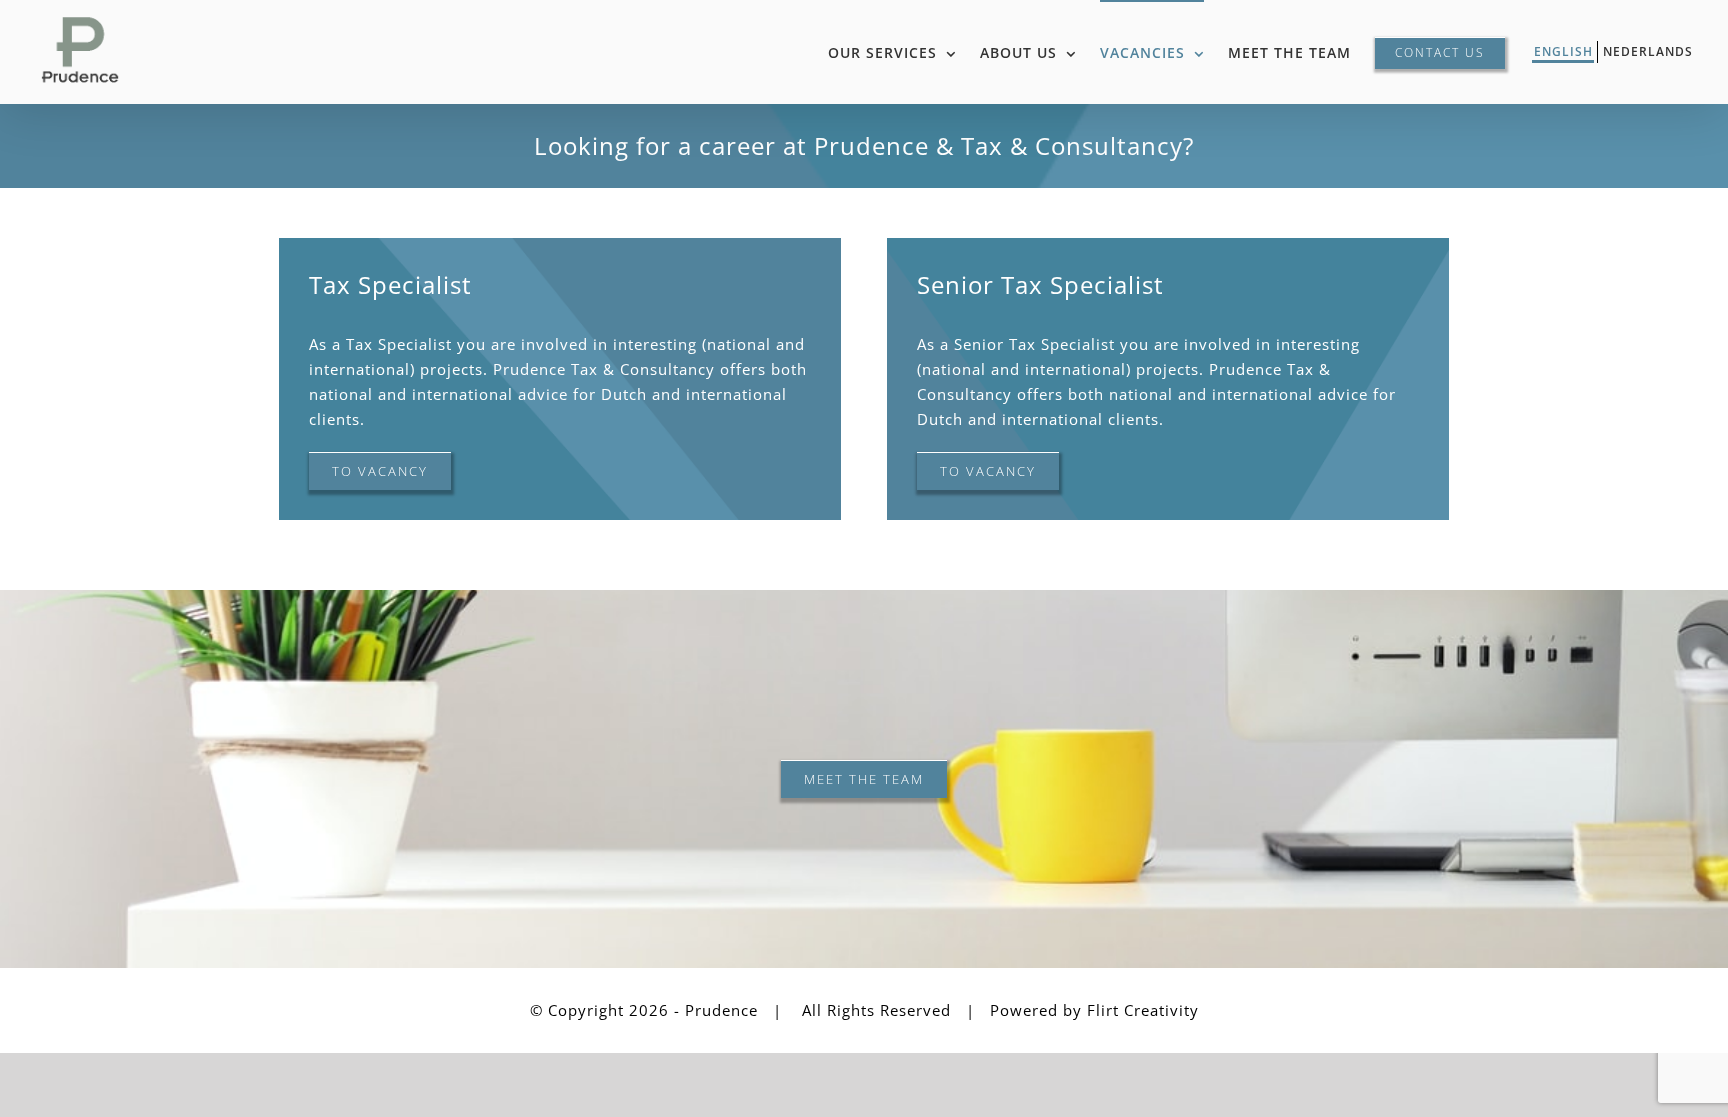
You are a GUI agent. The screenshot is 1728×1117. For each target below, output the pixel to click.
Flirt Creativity (1143, 1010)
